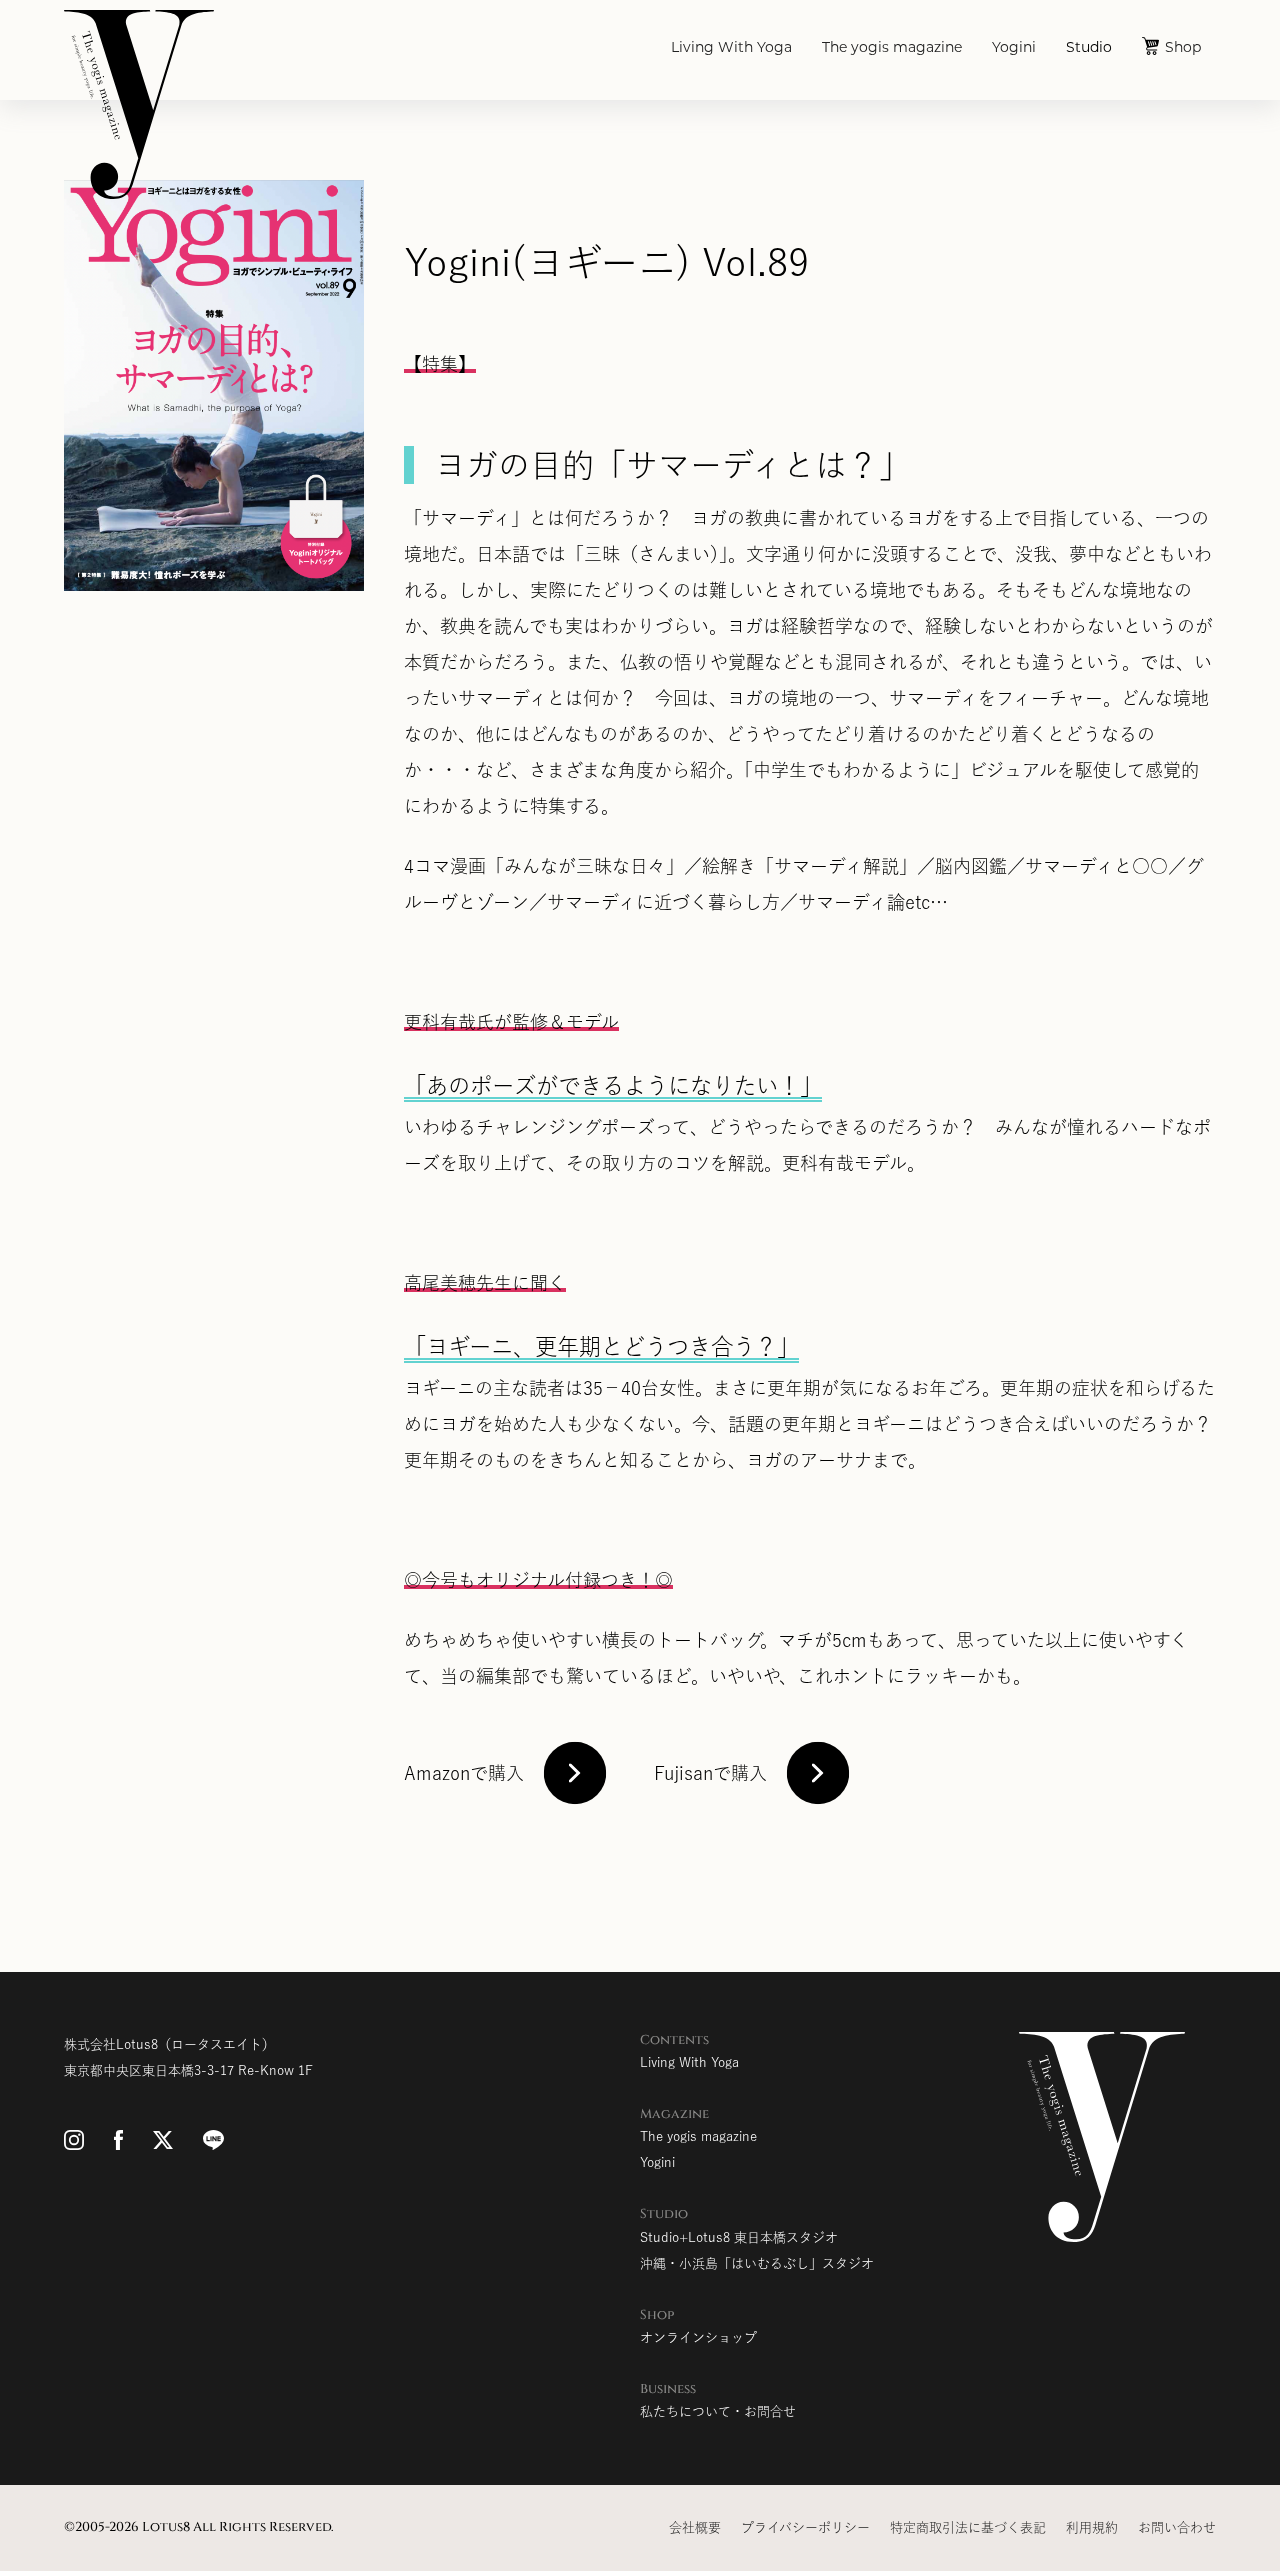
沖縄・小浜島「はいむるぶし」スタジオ (757, 2263)
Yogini (1014, 48)
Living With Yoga (731, 48)
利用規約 (1092, 2527)
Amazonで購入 (464, 1773)
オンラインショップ (698, 2337)
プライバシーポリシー (805, 2527)
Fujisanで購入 (710, 1773)
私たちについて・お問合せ (718, 2411)
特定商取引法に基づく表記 (968, 2527)
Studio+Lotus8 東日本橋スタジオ (739, 2237)
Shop (1183, 48)
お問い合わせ (1177, 2527)
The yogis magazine (892, 48)
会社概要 (695, 2527)
